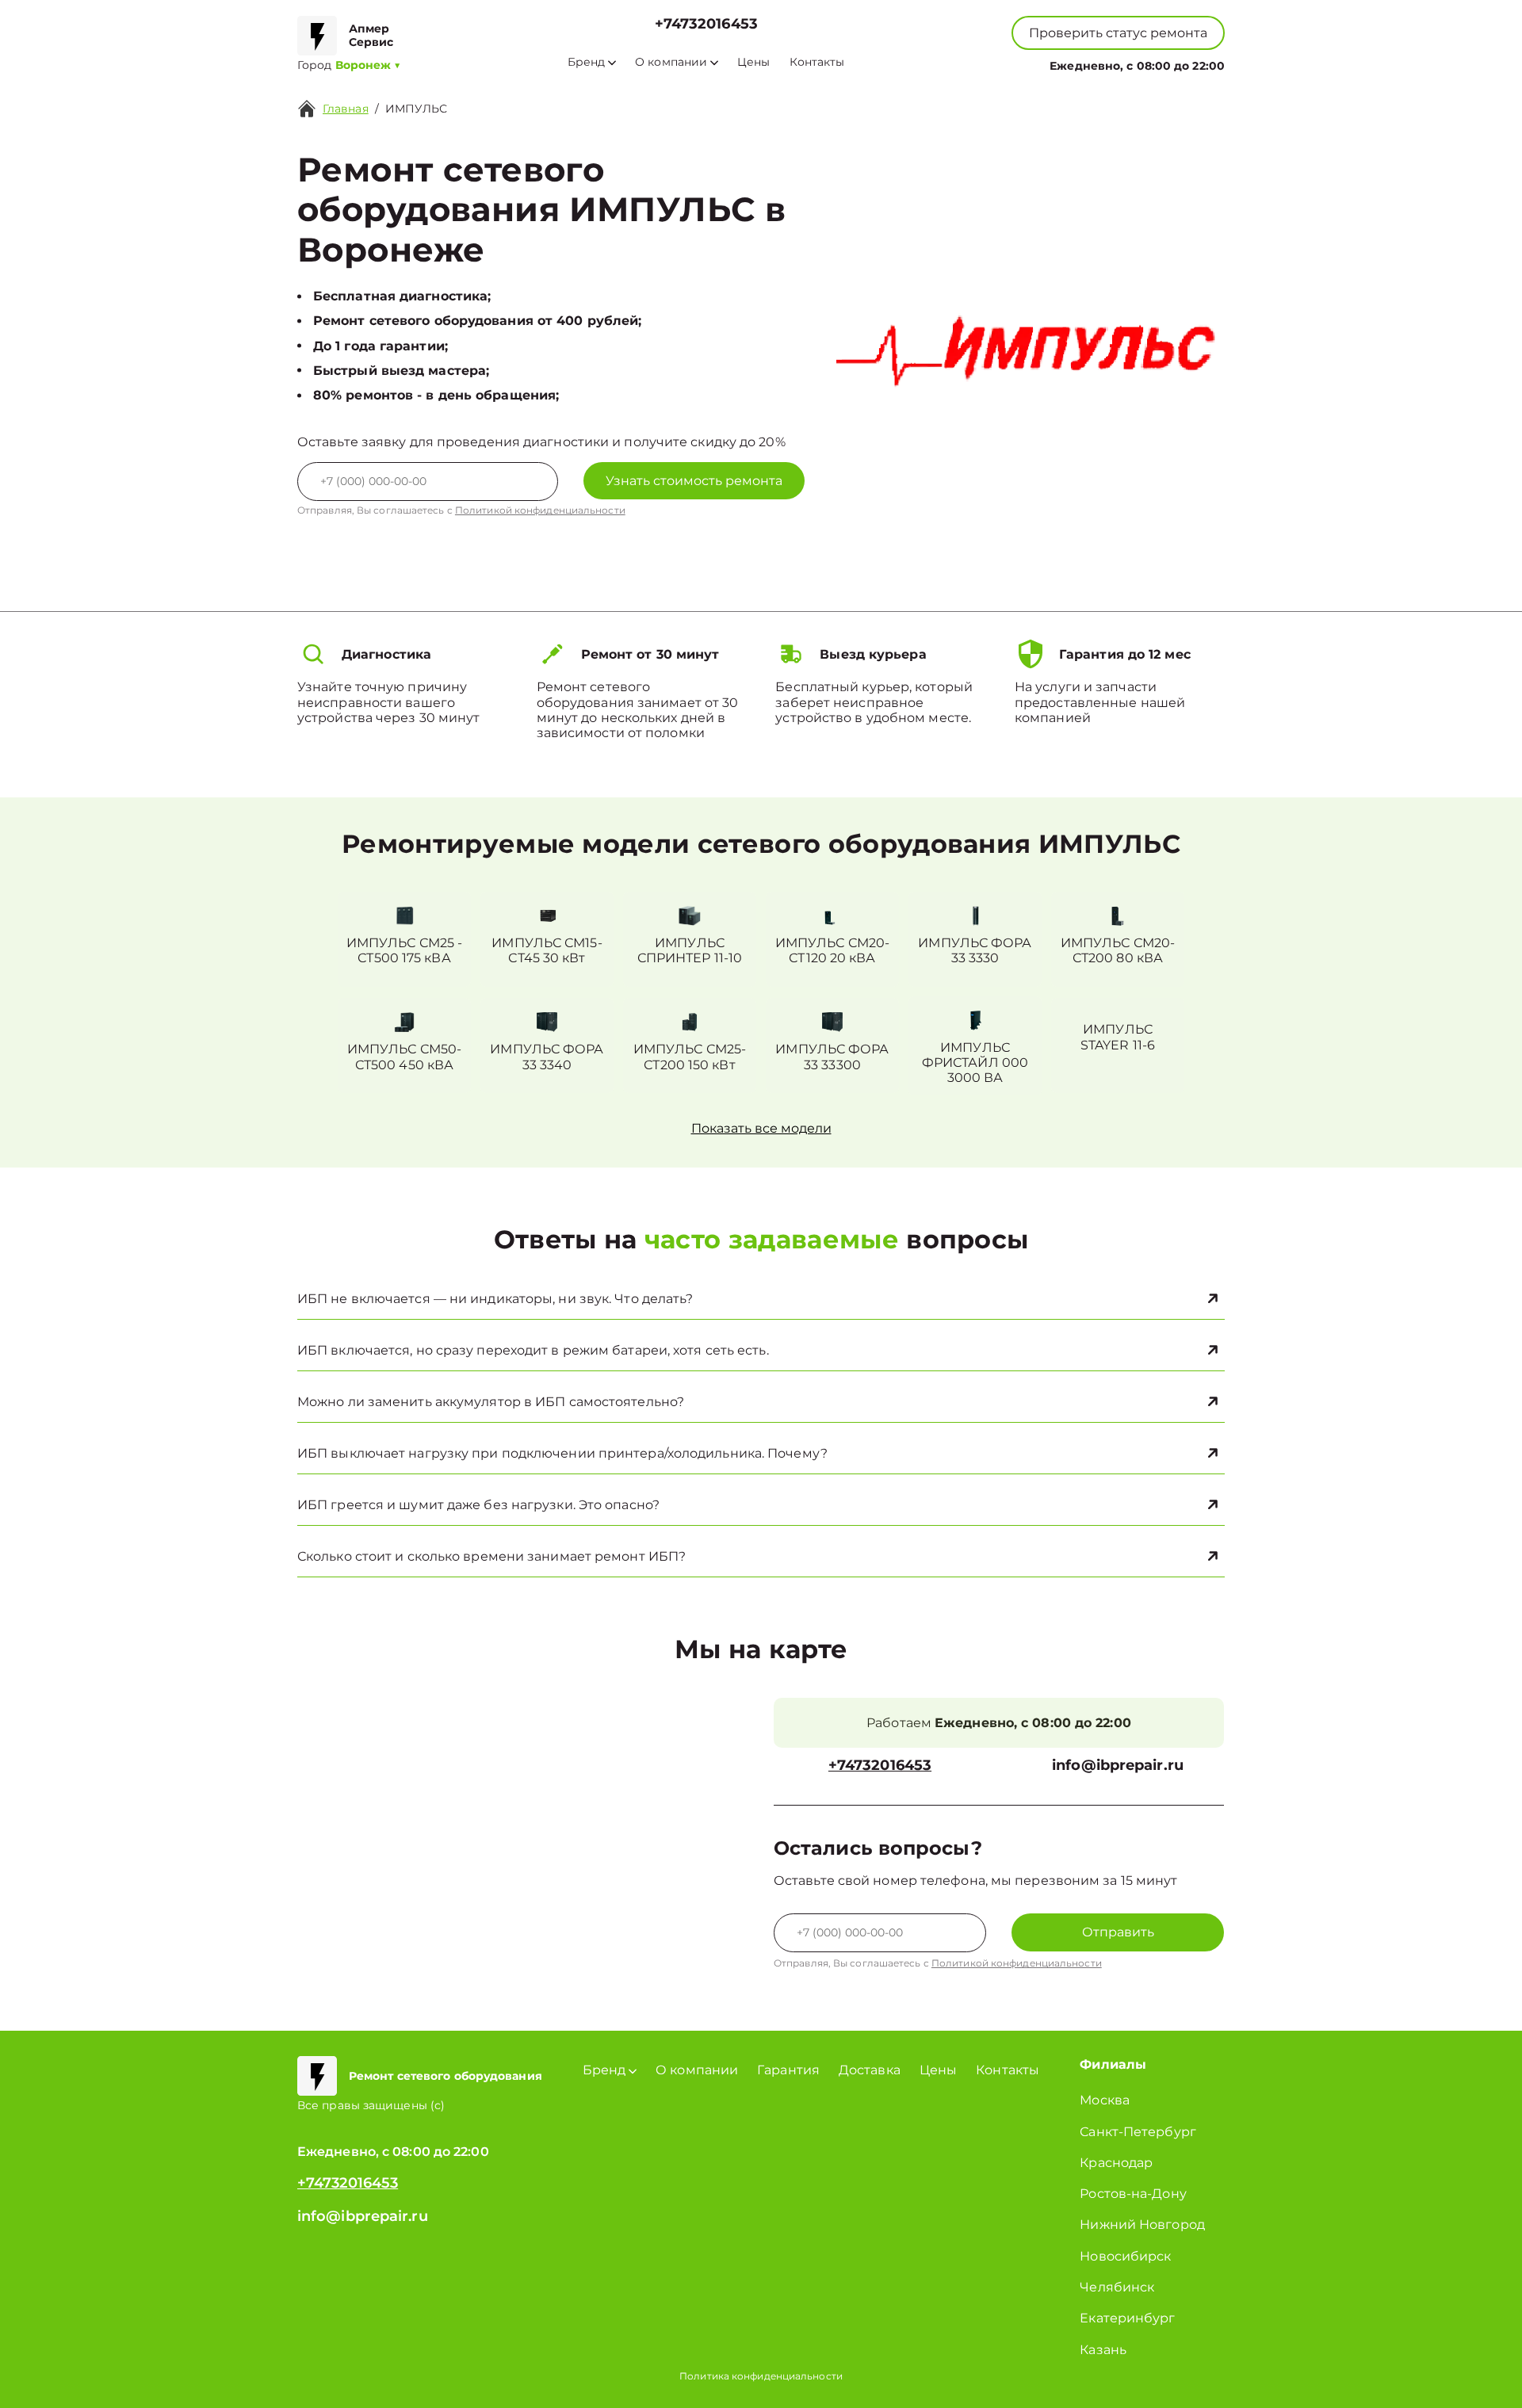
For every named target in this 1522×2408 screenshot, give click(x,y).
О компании (671, 62)
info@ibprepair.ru (1118, 1766)
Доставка (870, 2070)
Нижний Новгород (1142, 2225)
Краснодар (1116, 2163)
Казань (1103, 2350)
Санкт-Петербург (1138, 2132)
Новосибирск (1125, 2256)
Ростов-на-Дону (1133, 2194)
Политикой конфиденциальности (540, 510)
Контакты (817, 62)
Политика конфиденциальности (761, 2376)
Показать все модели (761, 1128)
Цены (753, 62)
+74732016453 (706, 24)
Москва (1105, 2100)
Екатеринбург (1127, 2318)
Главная (346, 109)
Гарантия (788, 2070)
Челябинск (1117, 2287)
